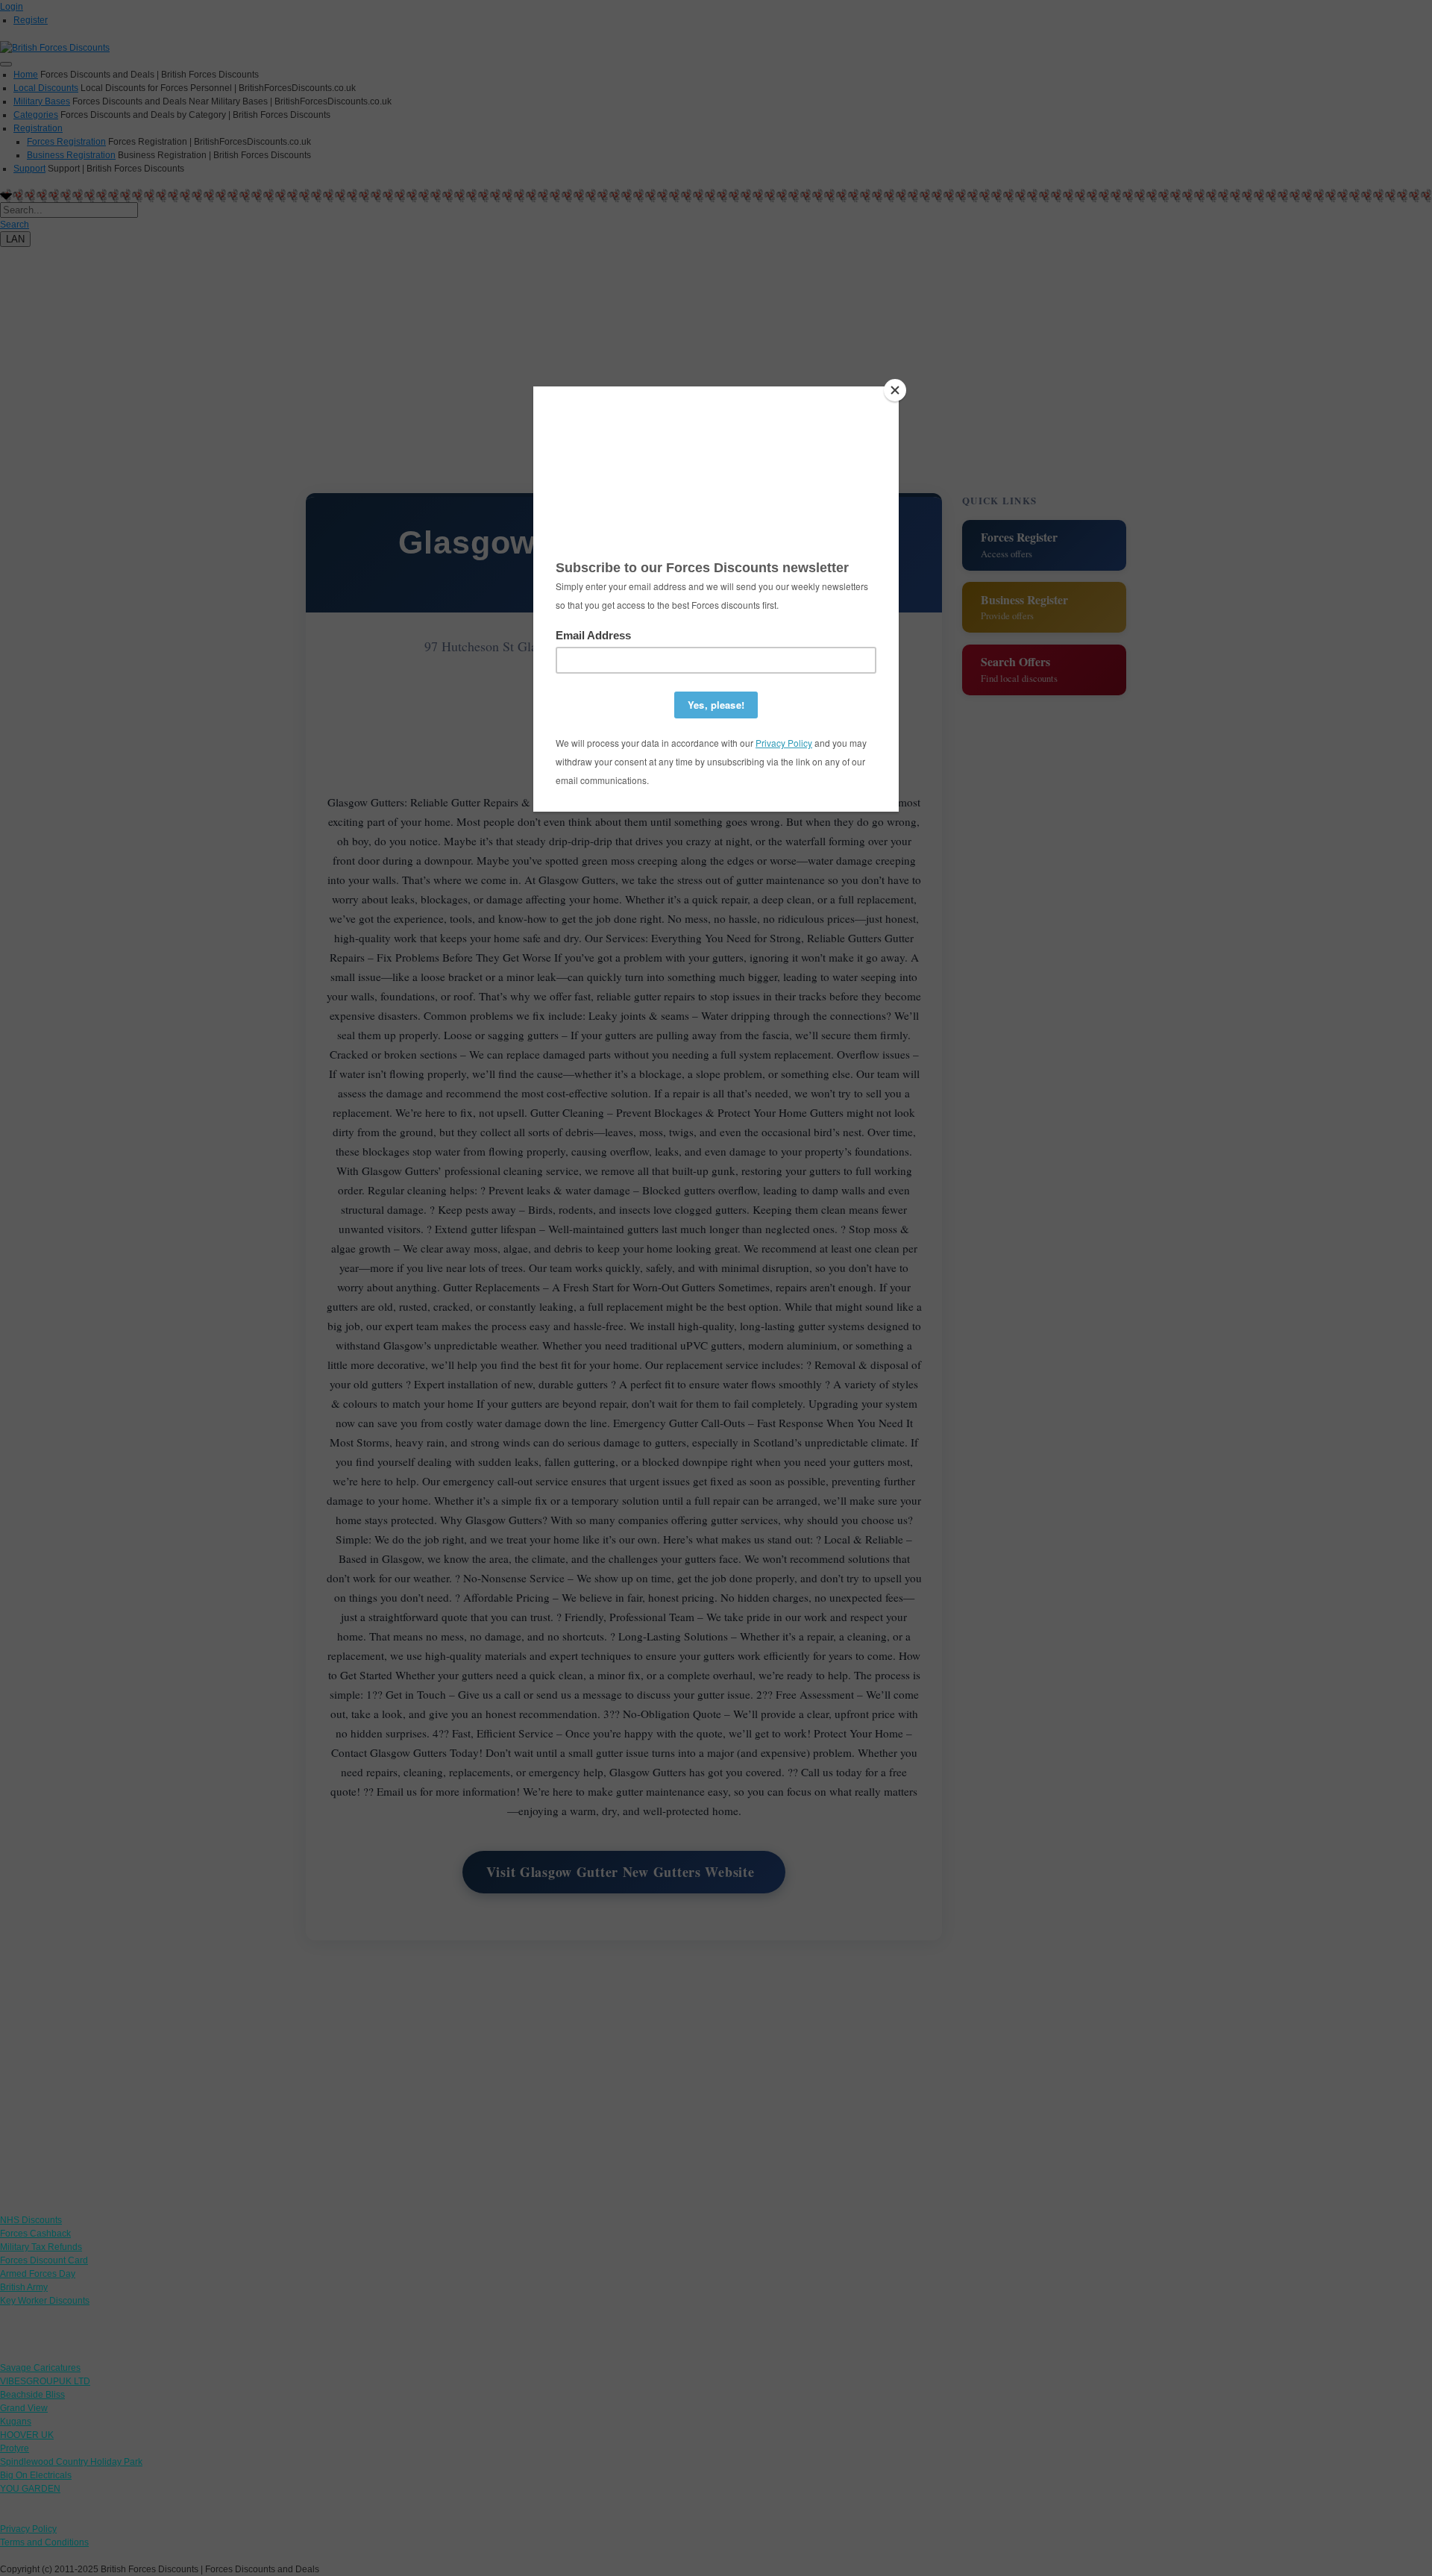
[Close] (895, 390)
